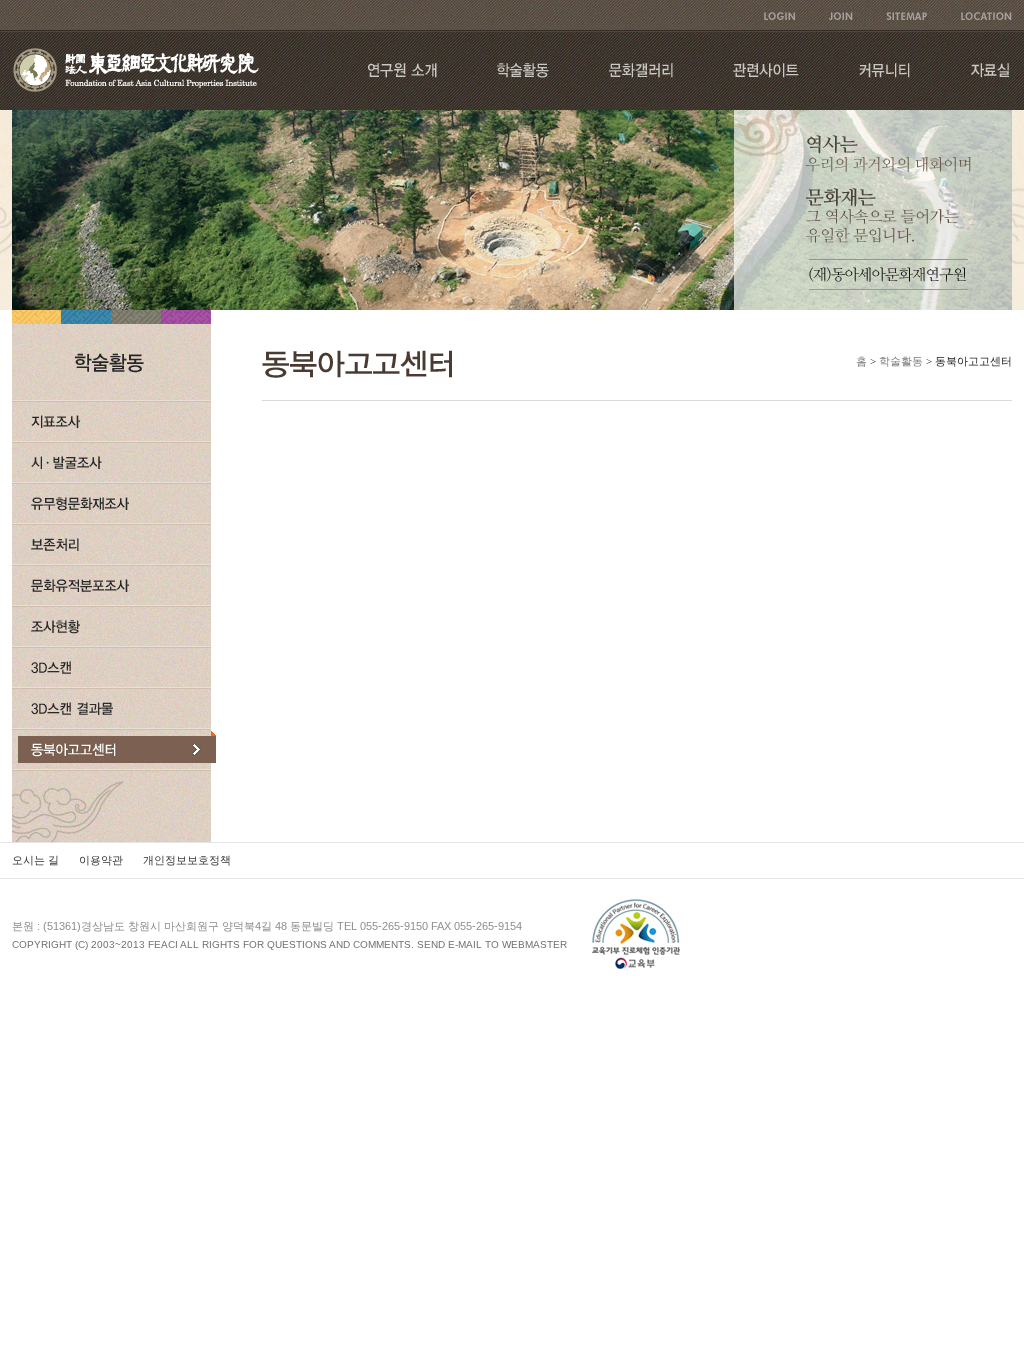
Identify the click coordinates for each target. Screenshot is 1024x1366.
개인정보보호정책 (187, 860)
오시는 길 (35, 860)
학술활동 (901, 361)
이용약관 (101, 860)
